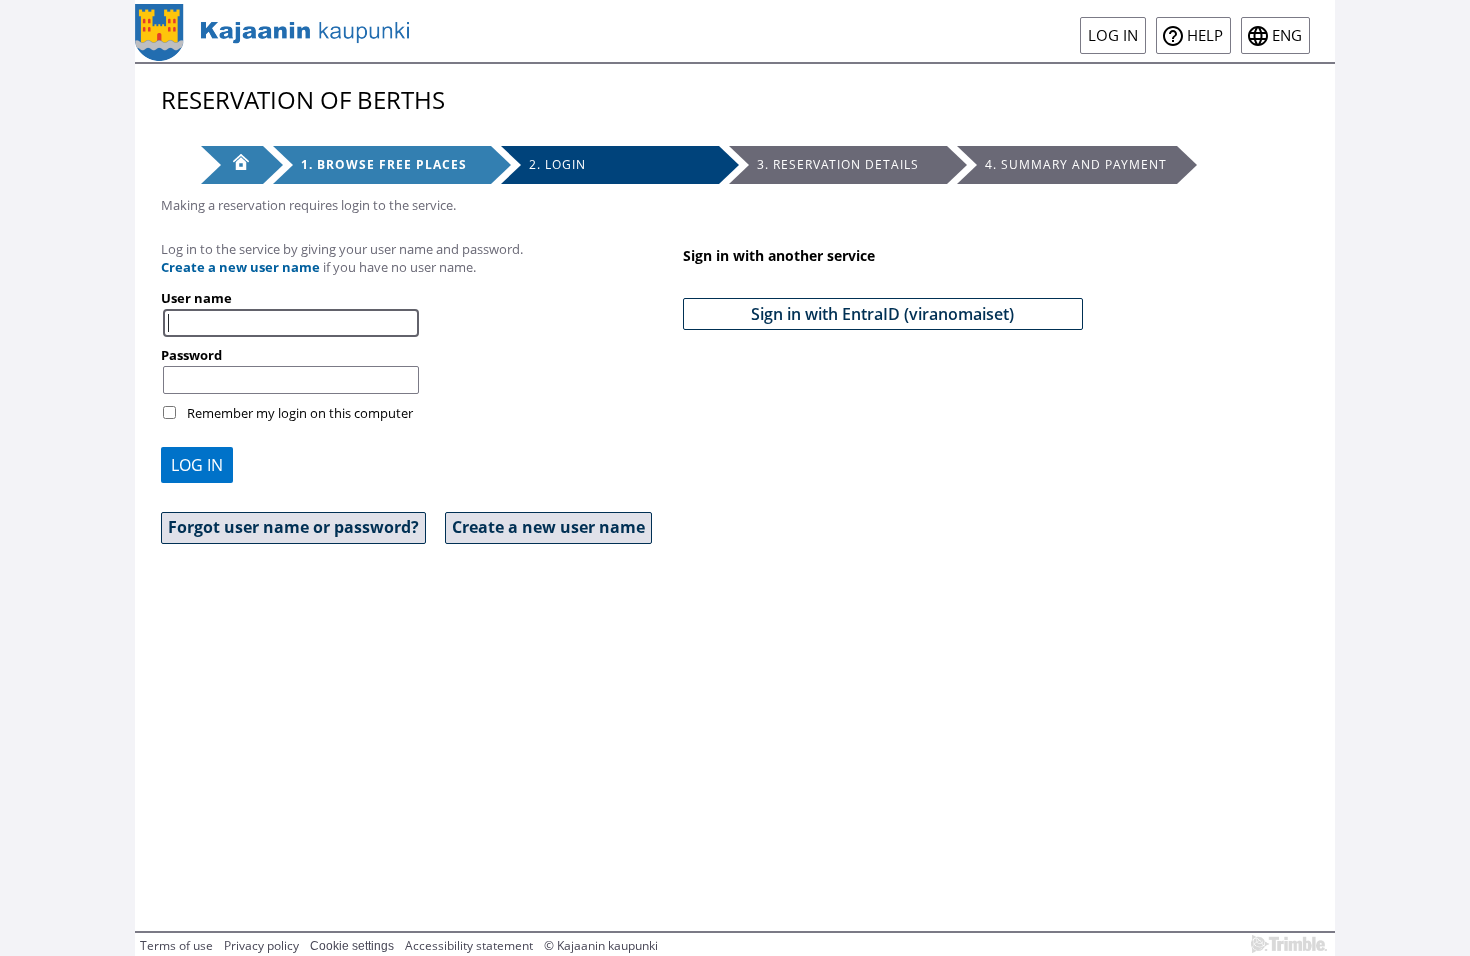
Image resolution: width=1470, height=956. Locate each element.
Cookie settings (352, 946)
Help (1205, 35)
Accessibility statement (469, 945)
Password (191, 355)
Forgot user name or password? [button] (293, 527)
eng (1287, 35)
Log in (1113, 35)
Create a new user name (240, 267)
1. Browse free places (384, 164)
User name (196, 298)
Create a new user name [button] (548, 527)
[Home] (272, 31)
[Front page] (232, 165)
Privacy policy (261, 945)
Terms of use (176, 945)
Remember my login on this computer (300, 413)
